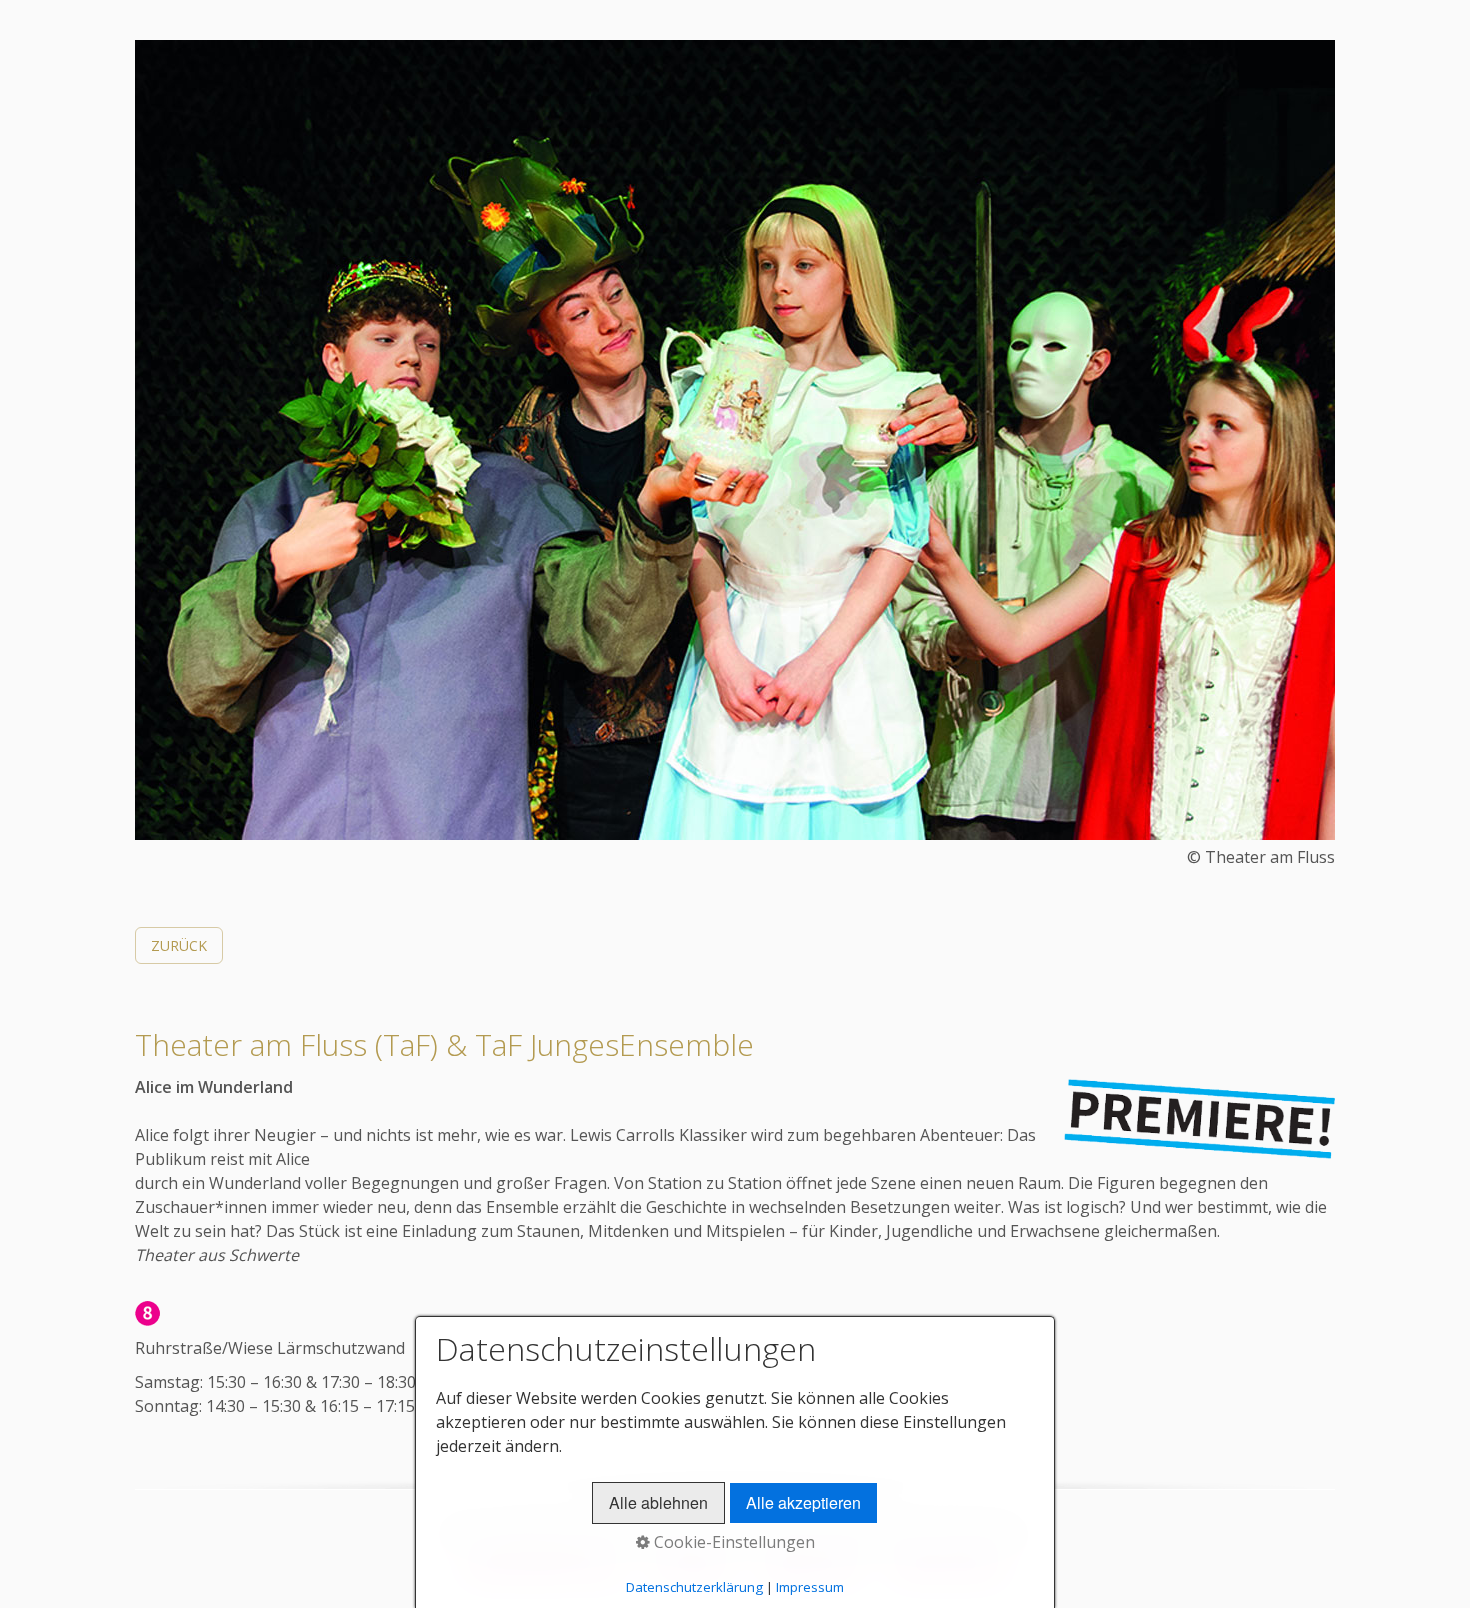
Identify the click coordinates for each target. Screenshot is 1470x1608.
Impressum (810, 1587)
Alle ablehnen (658, 1502)
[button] (179, 945)
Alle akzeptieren (803, 1502)
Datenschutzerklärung (694, 1587)
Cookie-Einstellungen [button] (732, 1542)
